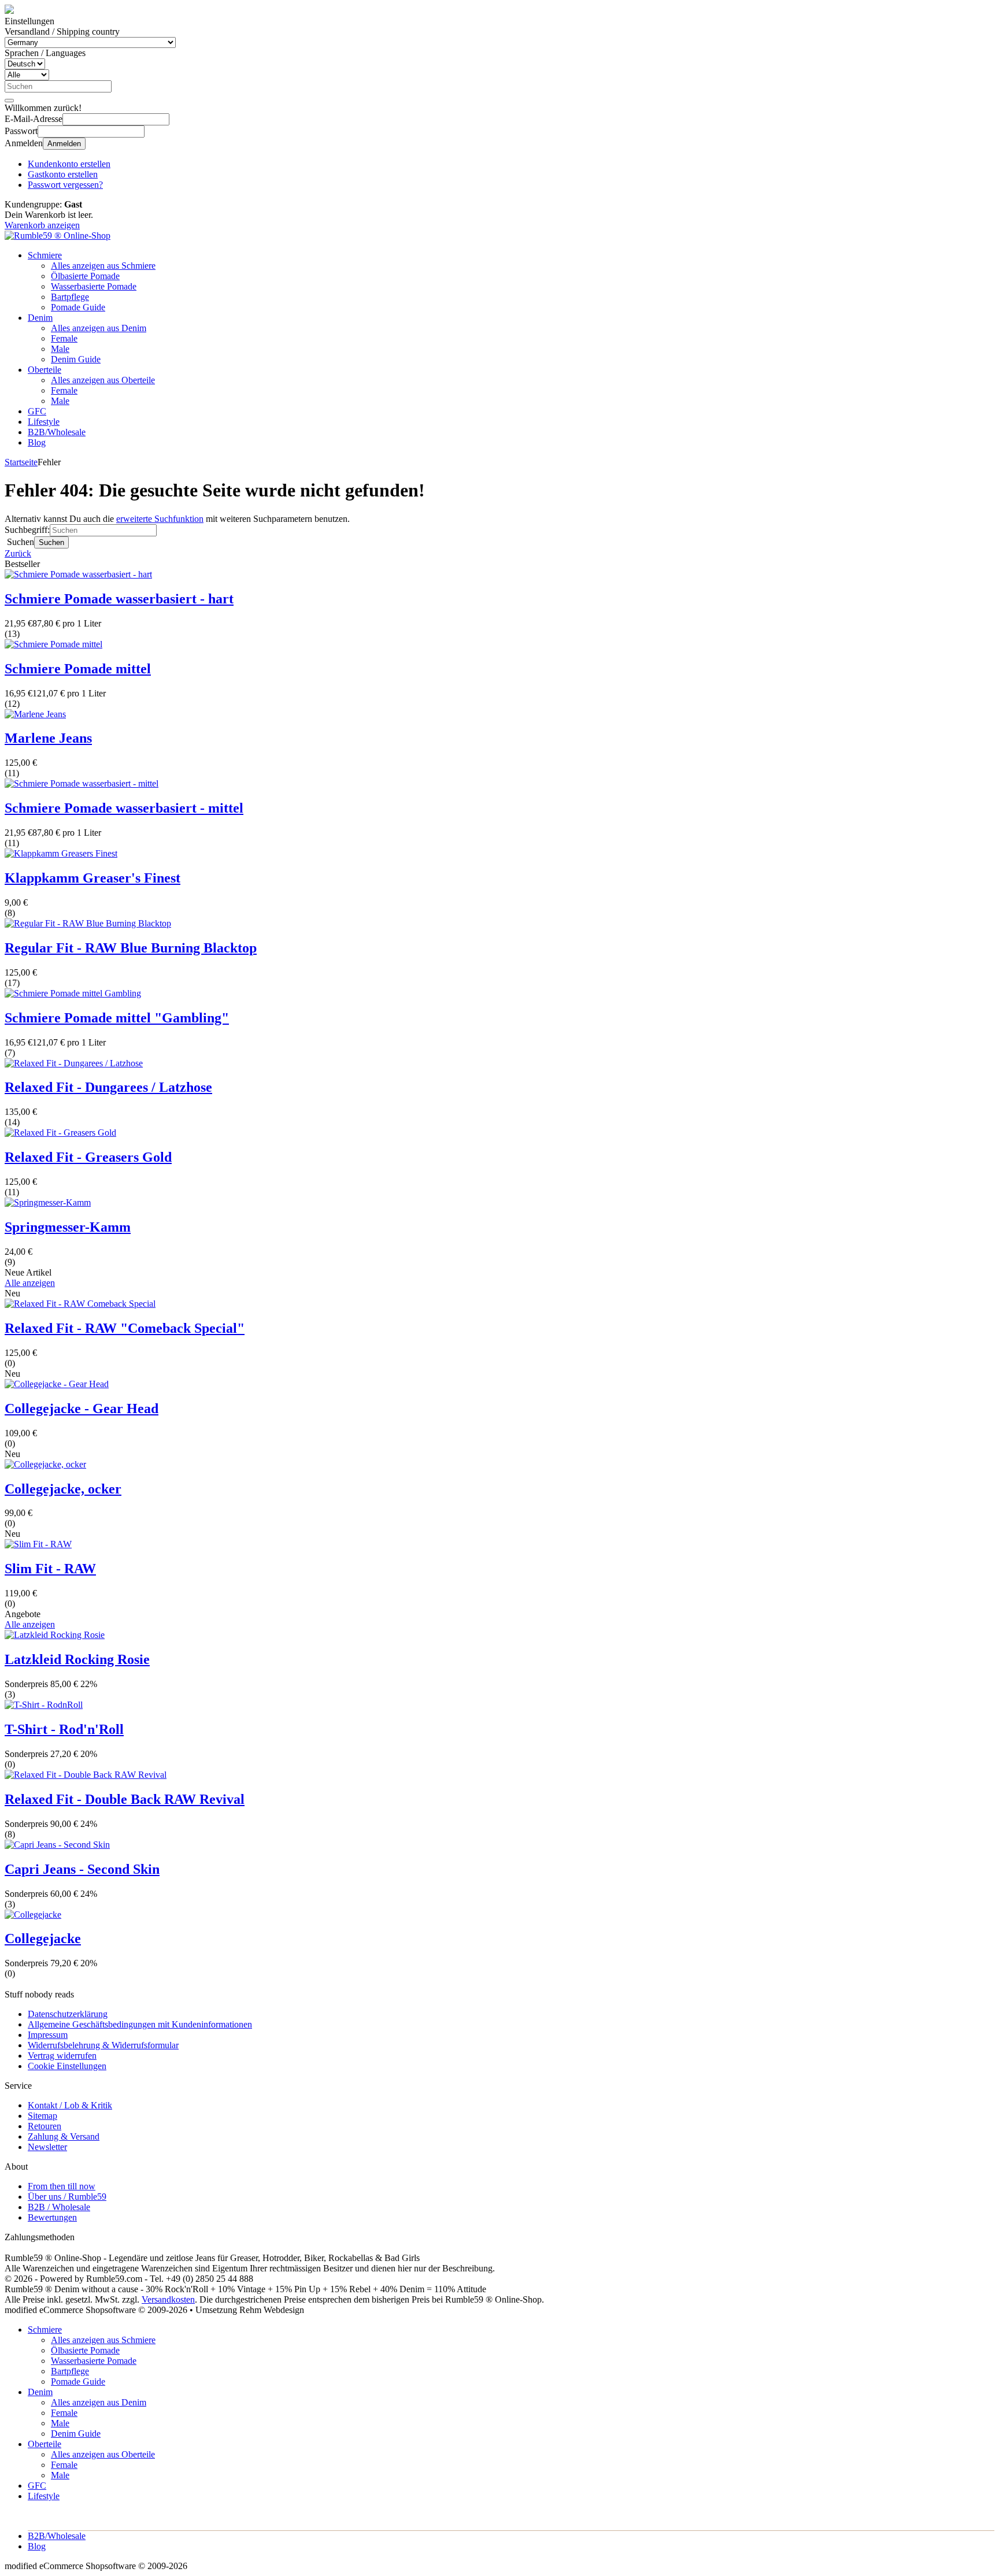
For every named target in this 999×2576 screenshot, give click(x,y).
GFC (37, 411)
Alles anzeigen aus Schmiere (103, 266)
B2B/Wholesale (57, 432)
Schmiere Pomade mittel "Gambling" (117, 1018)
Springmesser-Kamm (68, 1227)
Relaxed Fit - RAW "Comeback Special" (125, 1328)
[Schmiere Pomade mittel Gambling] (73, 993)
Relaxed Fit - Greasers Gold (88, 1157)
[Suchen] (9, 101)
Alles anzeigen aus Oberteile (103, 380)
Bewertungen (52, 2217)
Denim (40, 318)
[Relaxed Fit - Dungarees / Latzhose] (74, 1063)
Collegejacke (43, 1939)
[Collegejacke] (33, 1915)
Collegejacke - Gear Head (82, 1409)
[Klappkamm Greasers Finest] (61, 853)
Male (60, 349)
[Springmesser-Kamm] (48, 1202)
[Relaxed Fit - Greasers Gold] (60, 1133)
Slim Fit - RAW (50, 1569)
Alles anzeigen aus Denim (99, 328)
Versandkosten (168, 2299)
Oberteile (45, 370)
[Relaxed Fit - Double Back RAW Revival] (86, 1775)
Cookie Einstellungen (67, 2066)
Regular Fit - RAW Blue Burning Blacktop (131, 948)
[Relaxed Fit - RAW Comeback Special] (80, 1304)
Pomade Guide (78, 307)
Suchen (51, 542)
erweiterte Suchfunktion (160, 519)
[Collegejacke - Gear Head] (57, 1384)
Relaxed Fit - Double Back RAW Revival (125, 1799)
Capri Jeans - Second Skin (82, 1869)
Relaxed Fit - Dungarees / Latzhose (108, 1087)
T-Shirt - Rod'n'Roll (64, 1729)
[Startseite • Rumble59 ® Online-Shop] (58, 236)
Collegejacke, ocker (63, 1489)
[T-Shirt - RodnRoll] (44, 1705)
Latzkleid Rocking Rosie (77, 1659)
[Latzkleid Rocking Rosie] (55, 1635)
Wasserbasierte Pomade (94, 286)
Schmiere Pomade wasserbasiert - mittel (124, 808)
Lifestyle (44, 422)
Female (64, 338)
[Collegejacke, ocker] (45, 1464)
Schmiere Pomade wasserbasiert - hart (119, 599)
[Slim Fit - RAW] (38, 1544)
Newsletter (47, 2147)
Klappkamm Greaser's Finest (92, 878)
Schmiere (45, 255)
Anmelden (64, 144)
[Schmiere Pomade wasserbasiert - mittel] (82, 783)
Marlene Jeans (48, 738)
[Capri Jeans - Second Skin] (57, 1845)
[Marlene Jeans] (35, 714)
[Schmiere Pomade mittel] (53, 644)
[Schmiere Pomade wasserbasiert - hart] (78, 574)
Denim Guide (76, 359)
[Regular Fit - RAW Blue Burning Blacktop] (88, 923)
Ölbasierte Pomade (85, 276)
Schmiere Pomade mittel (78, 669)
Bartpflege (70, 297)
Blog (37, 442)
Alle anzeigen (30, 1283)
